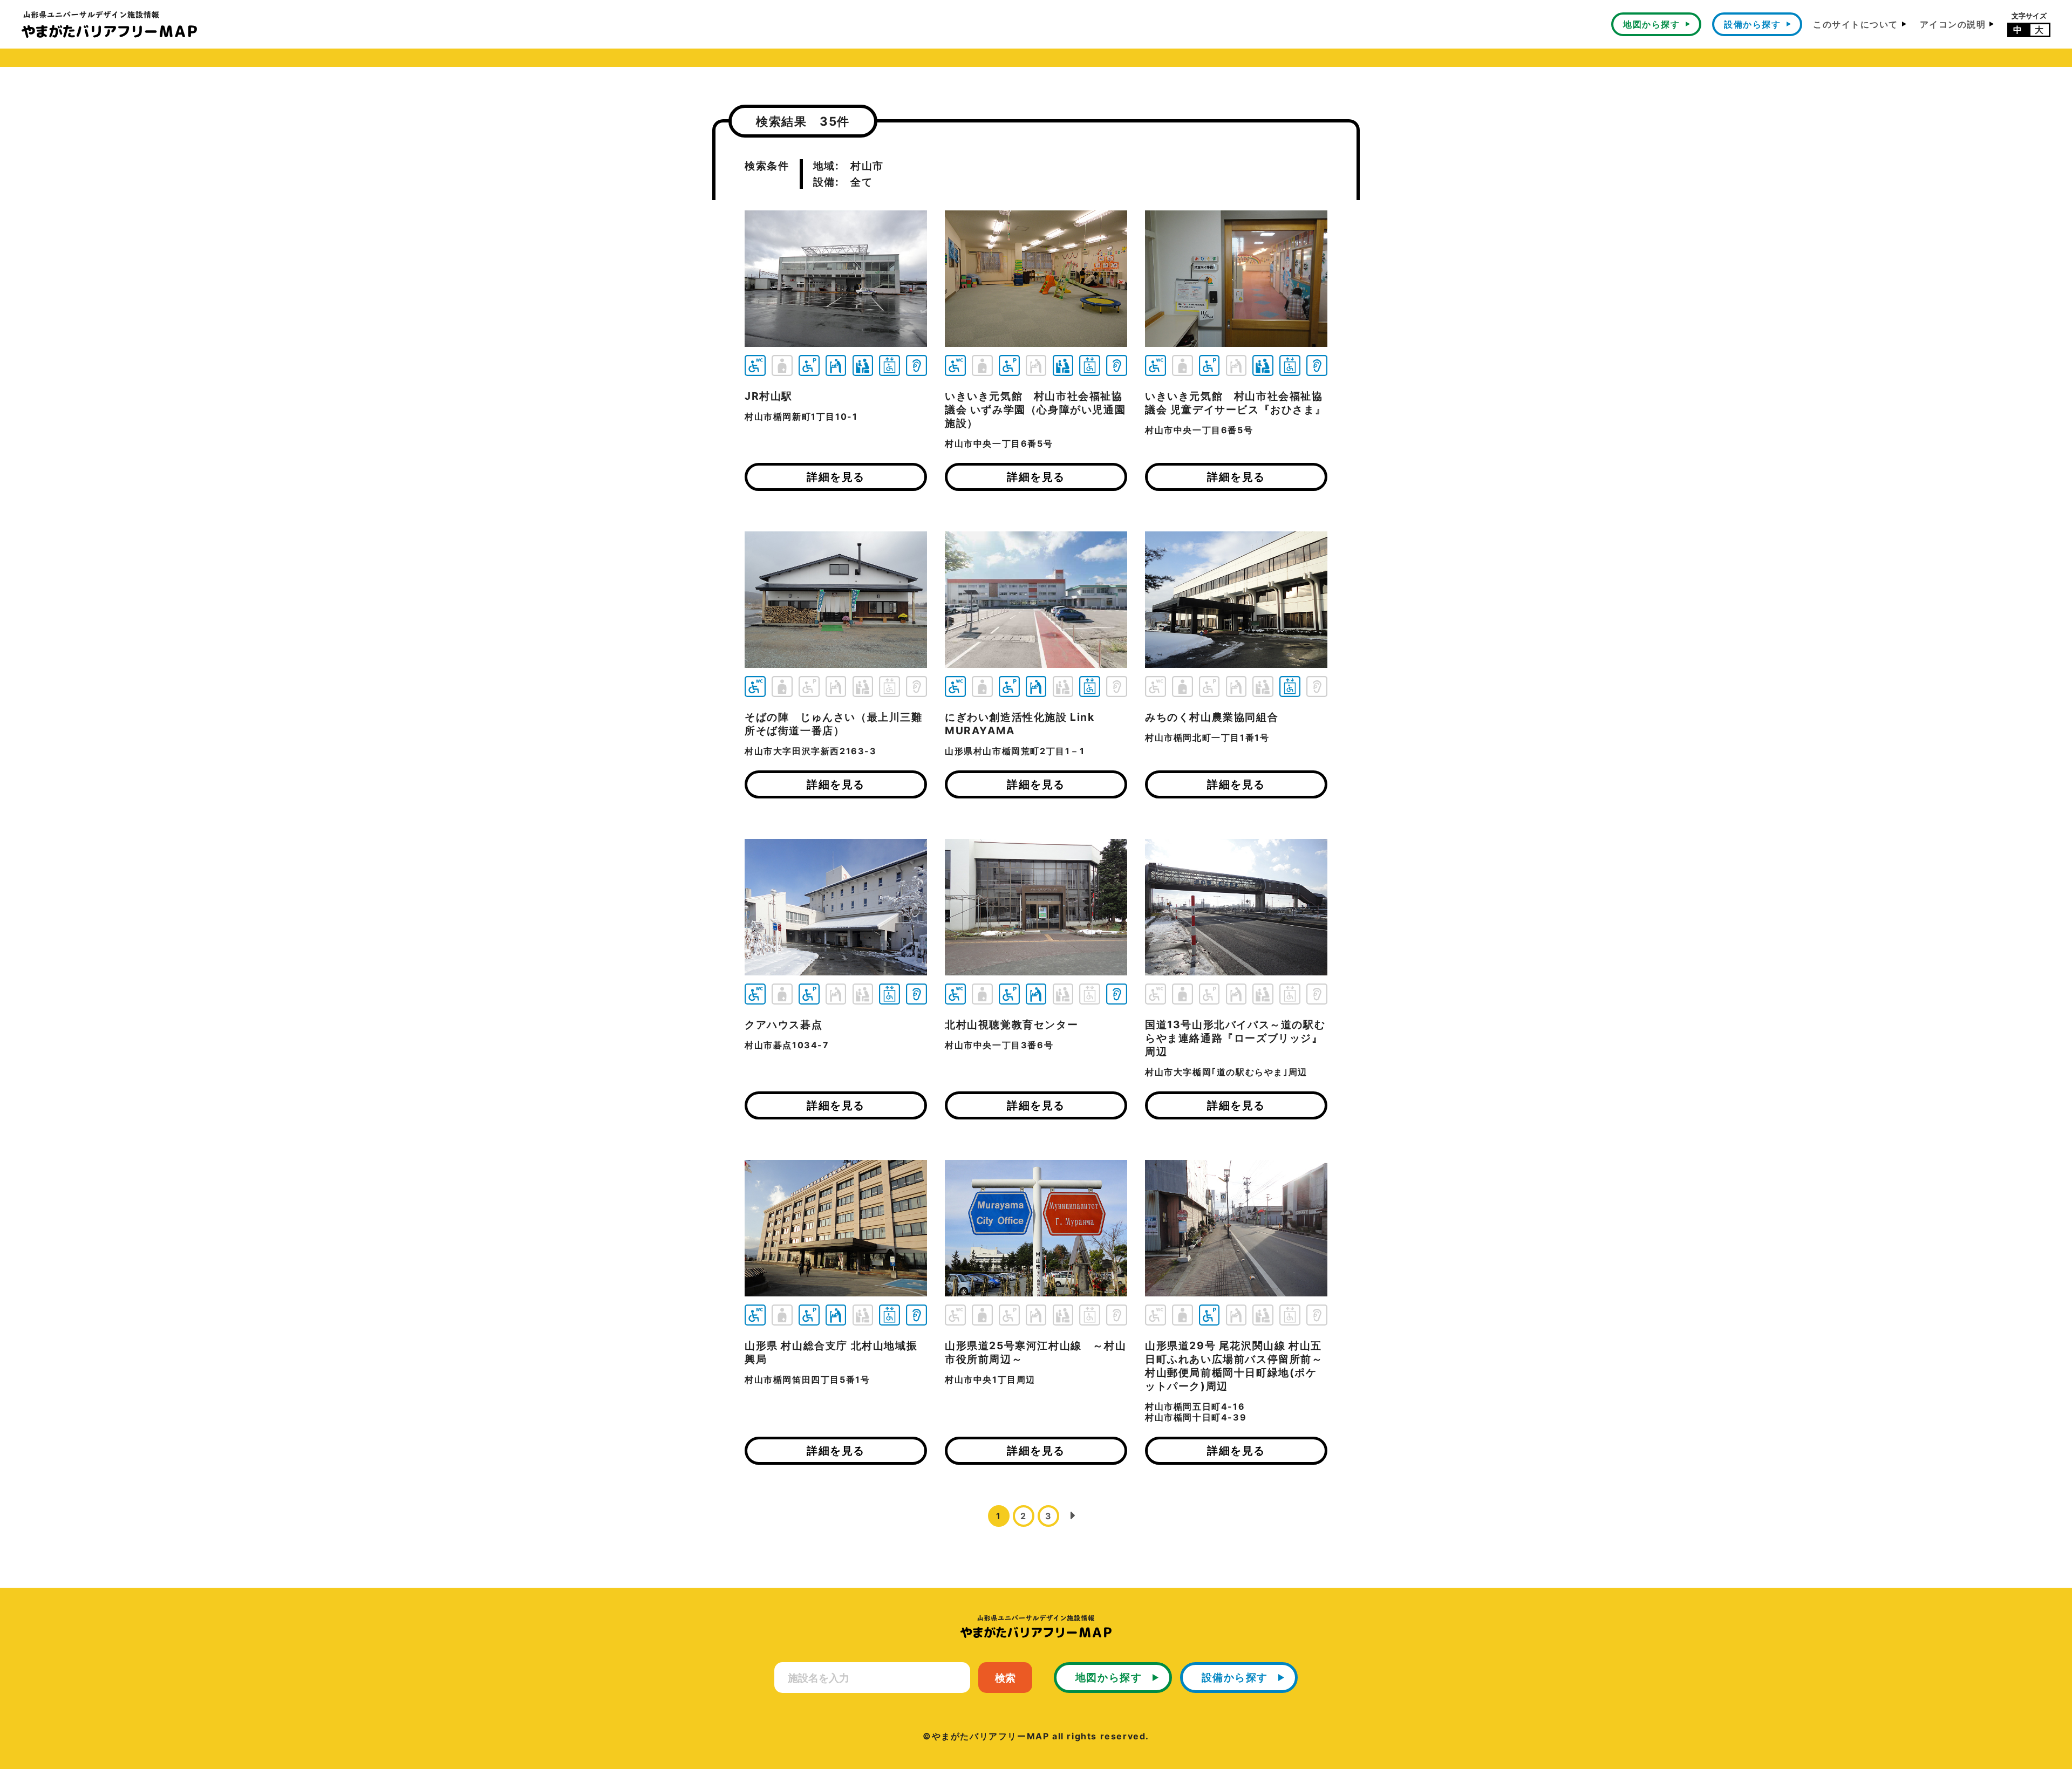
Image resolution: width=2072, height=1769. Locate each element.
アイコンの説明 (1953, 24)
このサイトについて (1856, 24)
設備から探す (1752, 24)
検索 (1005, 1678)
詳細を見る (836, 477)
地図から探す (1651, 24)
